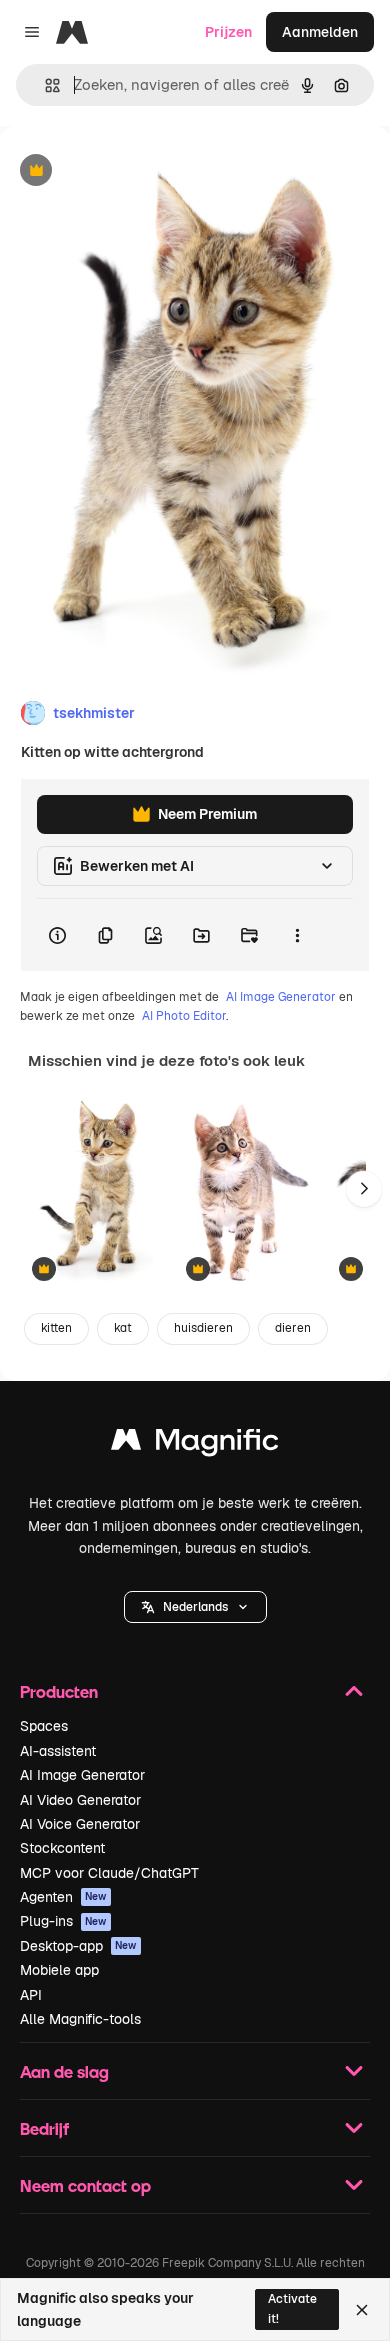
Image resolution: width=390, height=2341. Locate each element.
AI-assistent (58, 1751)
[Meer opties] (297, 935)
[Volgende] (364, 1189)
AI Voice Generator (80, 1824)
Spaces (44, 1726)
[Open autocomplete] (44, 85)
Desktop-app (78, 1946)
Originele (131, 171)
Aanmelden (320, 32)
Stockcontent (62, 1848)
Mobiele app (59, 1970)
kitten (56, 1328)
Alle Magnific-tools (80, 2019)
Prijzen (228, 32)
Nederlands (195, 1607)
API (31, 1995)
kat (123, 1328)
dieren (293, 1328)
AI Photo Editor (184, 1016)
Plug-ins (63, 1921)
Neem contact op (85, 2185)
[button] (195, 1607)
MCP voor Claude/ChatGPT (109, 1873)
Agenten (63, 1897)
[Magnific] (195, 1444)
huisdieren (203, 1328)
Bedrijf (44, 2128)
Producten (59, 1691)
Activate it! (292, 2308)
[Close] (362, 2310)
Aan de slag (64, 2071)
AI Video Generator (80, 1800)
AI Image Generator (281, 997)
